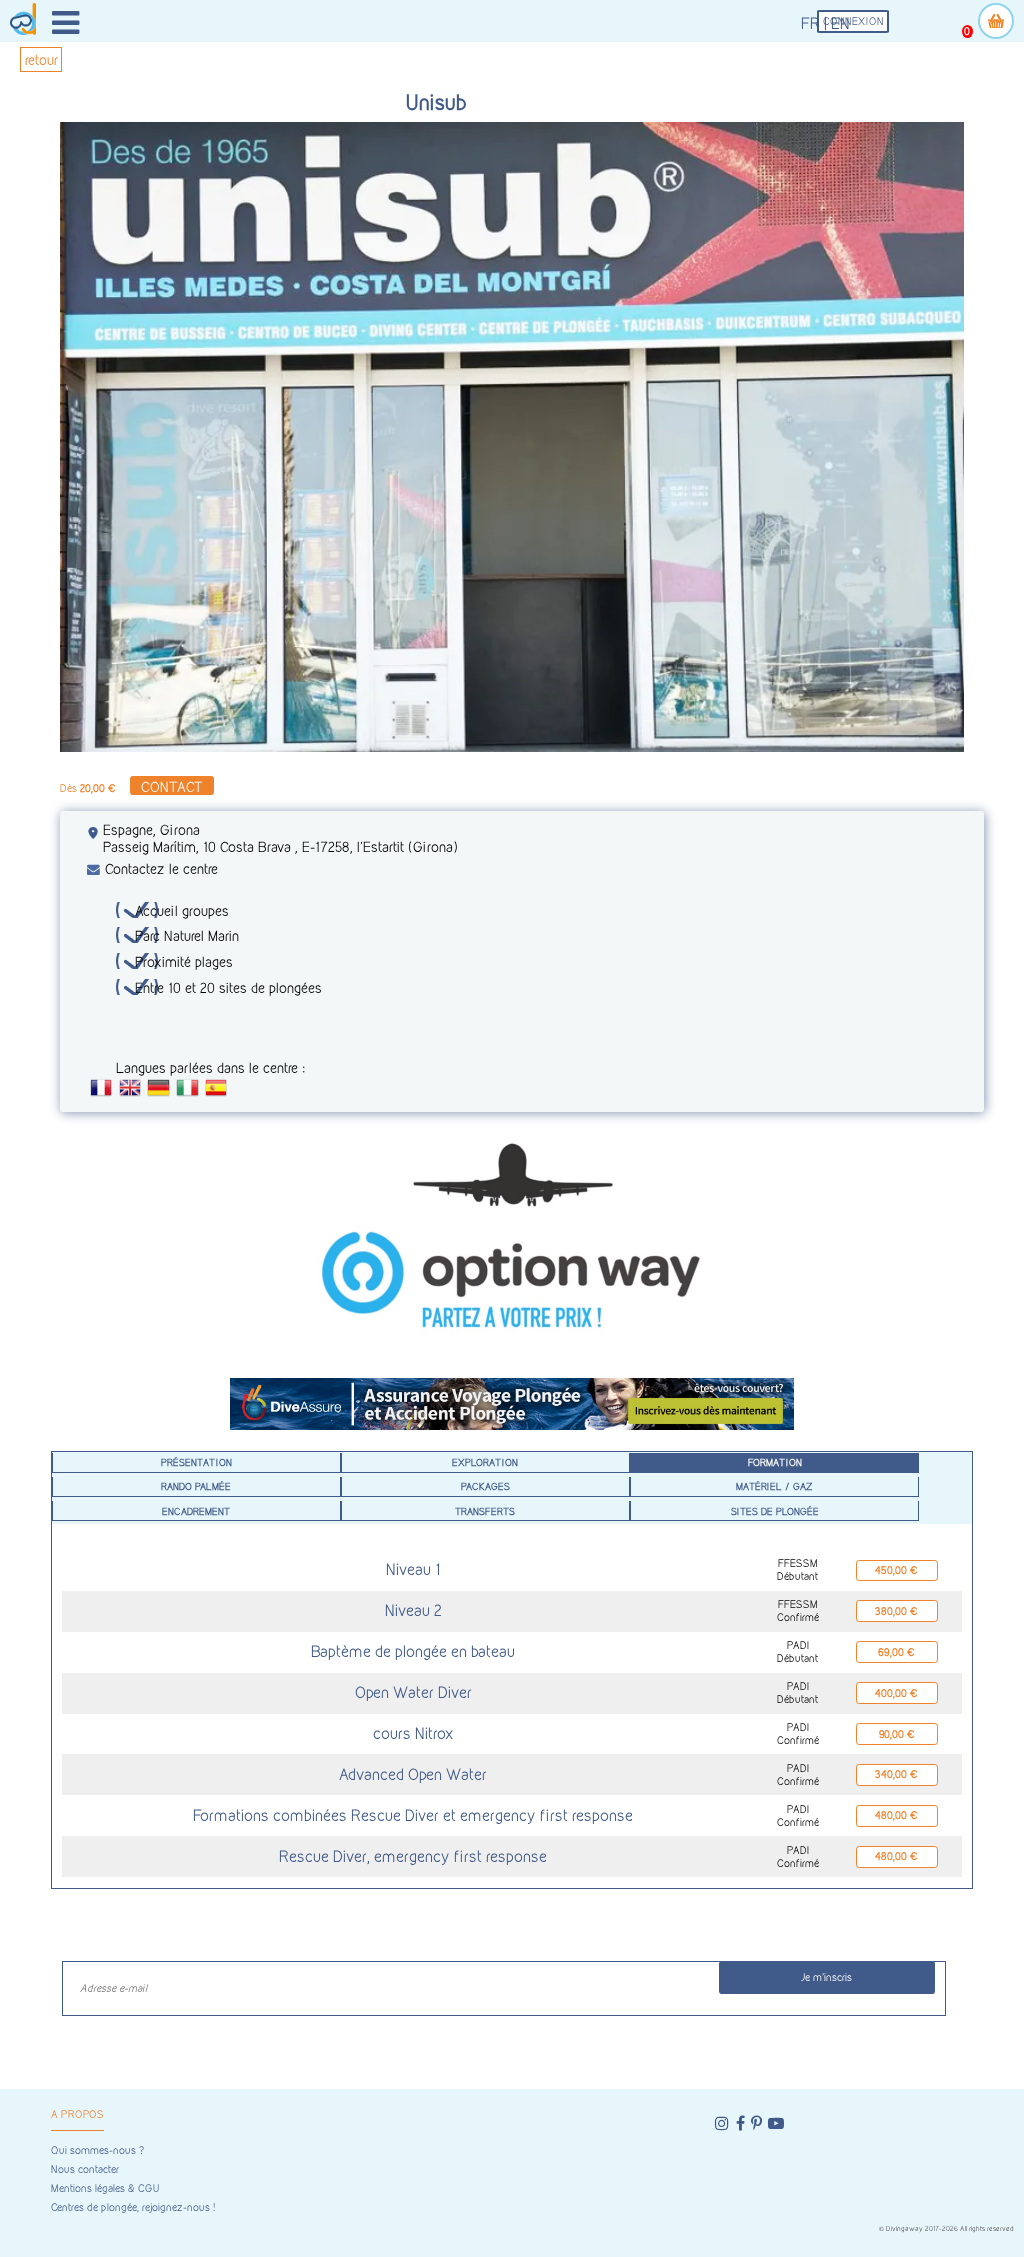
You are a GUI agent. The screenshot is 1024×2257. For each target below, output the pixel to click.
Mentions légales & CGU (105, 2188)
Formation (775, 1462)
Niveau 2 (413, 1610)
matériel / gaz (774, 1486)
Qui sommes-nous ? (97, 2150)
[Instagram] (722, 2123)
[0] (996, 21)
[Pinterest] (756, 2123)
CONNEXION (853, 21)
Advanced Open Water (413, 1774)
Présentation (196, 1462)
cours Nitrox (413, 1733)
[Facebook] (740, 2123)
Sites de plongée (775, 1511)
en (840, 23)
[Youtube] (776, 2123)
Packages (485, 1486)
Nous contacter (85, 2169)
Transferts (485, 1511)
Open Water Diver (413, 1692)
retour (41, 59)
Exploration (485, 1462)
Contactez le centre (161, 868)
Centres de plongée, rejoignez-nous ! (133, 2207)
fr (810, 23)
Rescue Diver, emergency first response (413, 1856)
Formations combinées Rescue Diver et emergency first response (413, 1815)
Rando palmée (196, 1486)
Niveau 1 (413, 1569)
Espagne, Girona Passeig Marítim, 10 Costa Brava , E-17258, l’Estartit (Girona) (280, 838)
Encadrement (196, 1511)
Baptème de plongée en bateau (413, 1651)
